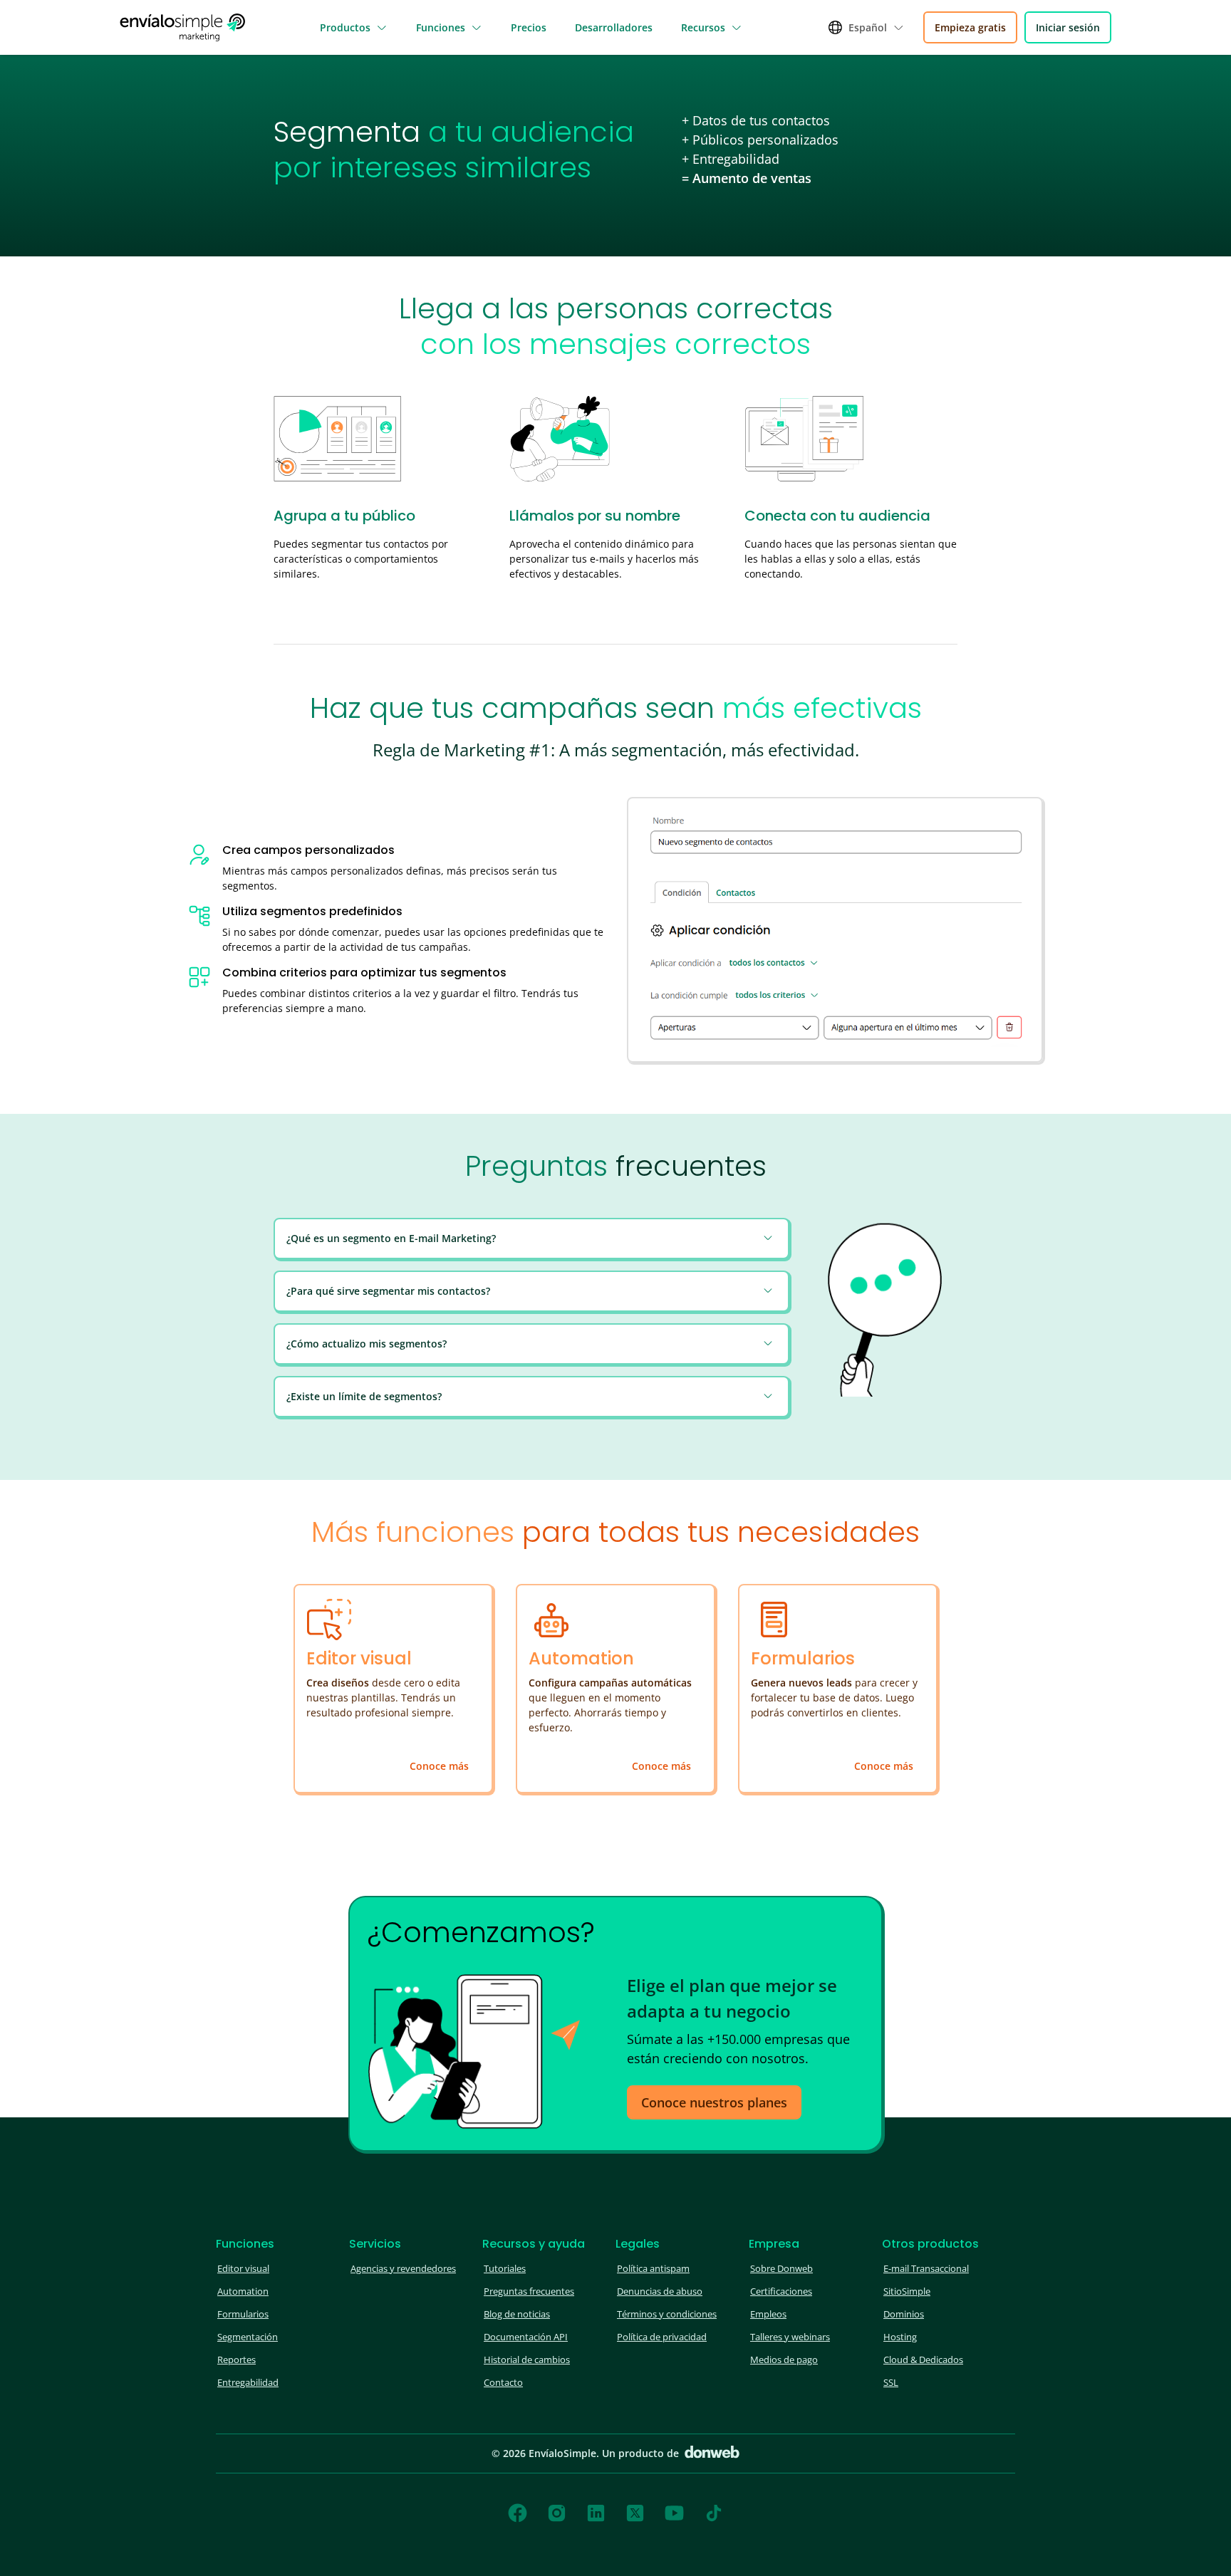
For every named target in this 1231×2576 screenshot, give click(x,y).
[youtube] (674, 2513)
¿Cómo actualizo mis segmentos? (367, 1344)
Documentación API (526, 2337)
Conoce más (439, 1766)
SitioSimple (907, 2291)
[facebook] (518, 2513)
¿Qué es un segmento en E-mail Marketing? (391, 1238)
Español (868, 27)
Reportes (237, 2359)
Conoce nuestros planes (714, 2102)
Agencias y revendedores (403, 2268)
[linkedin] (596, 2513)
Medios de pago (784, 2359)
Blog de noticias (517, 2314)
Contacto (503, 2382)
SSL (891, 2382)
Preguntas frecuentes (529, 2291)
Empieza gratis (970, 27)
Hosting (900, 2337)
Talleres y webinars (790, 2337)
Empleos (768, 2314)
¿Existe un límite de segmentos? (364, 1396)
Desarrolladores (614, 27)
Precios (529, 27)
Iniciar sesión (1068, 27)
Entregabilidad (248, 2382)
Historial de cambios (527, 2359)
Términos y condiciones (667, 2314)
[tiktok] (714, 2513)
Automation (243, 2291)
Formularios (243, 2314)
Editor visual (243, 2268)
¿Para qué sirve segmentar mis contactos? (388, 1291)
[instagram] (557, 2513)
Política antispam (653, 2268)
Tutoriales (505, 2268)
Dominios (904, 2314)
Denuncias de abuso (660, 2291)
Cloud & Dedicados (923, 2359)
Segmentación (248, 2337)
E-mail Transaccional (926, 2268)
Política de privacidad (662, 2337)
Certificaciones (781, 2291)
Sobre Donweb (781, 2268)
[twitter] (635, 2513)
